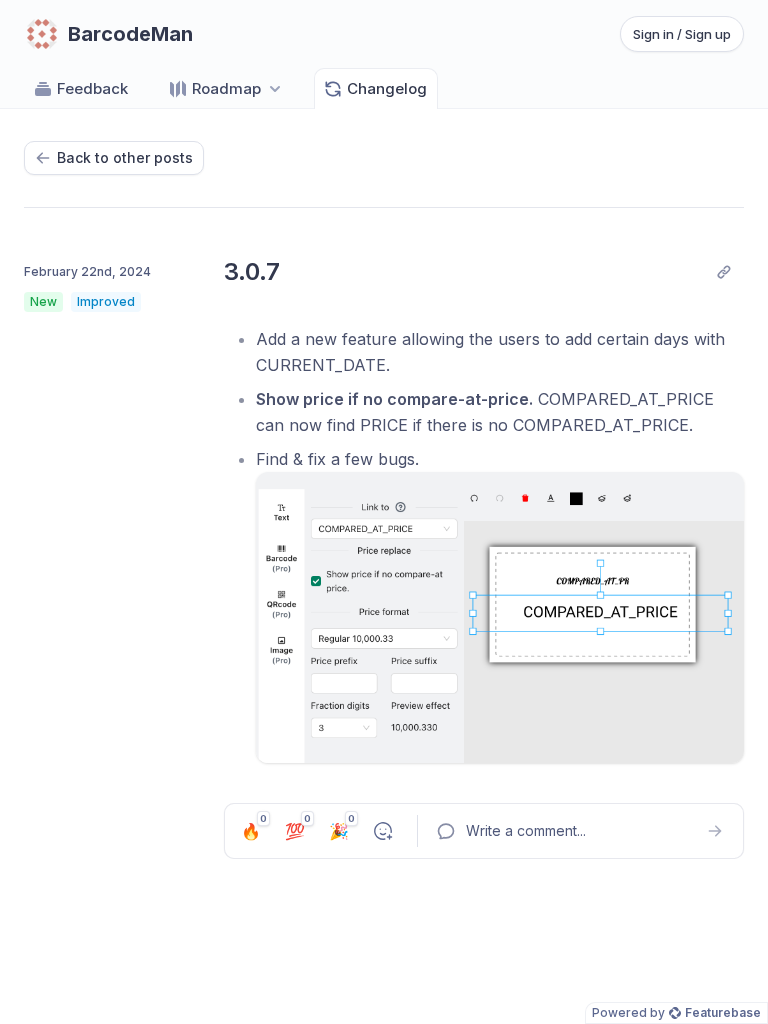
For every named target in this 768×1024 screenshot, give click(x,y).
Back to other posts (125, 157)
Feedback (92, 88)
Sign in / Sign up (682, 34)
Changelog (387, 88)
